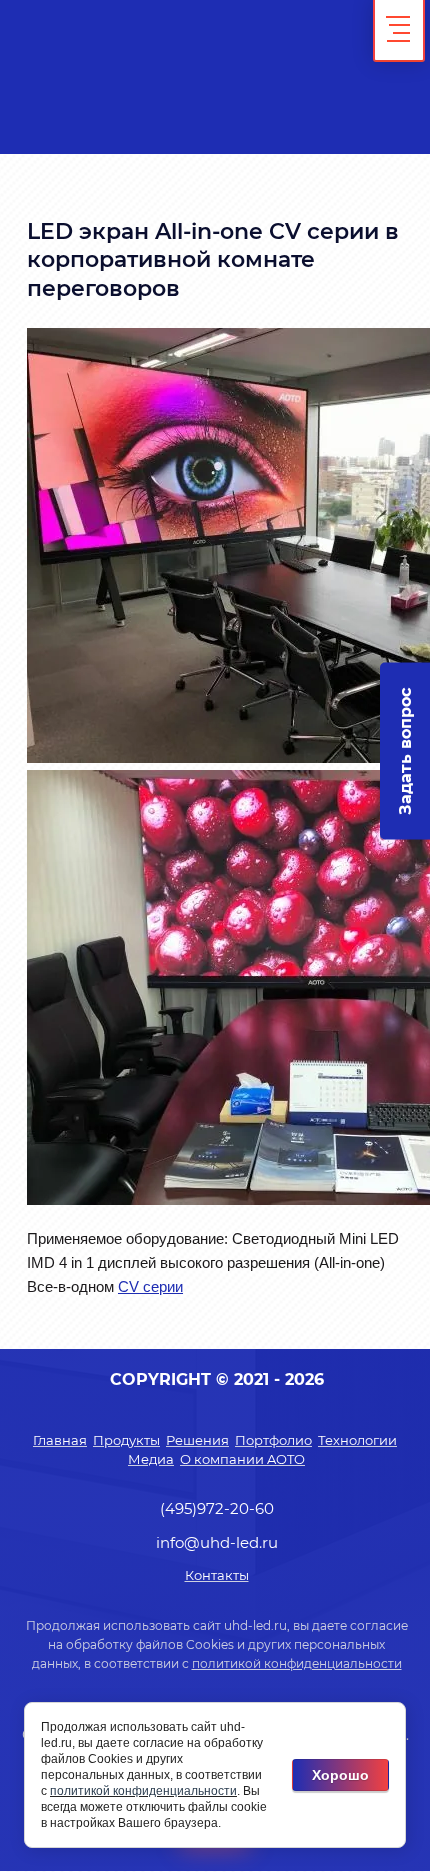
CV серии (150, 1286)
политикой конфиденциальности (297, 1663)
